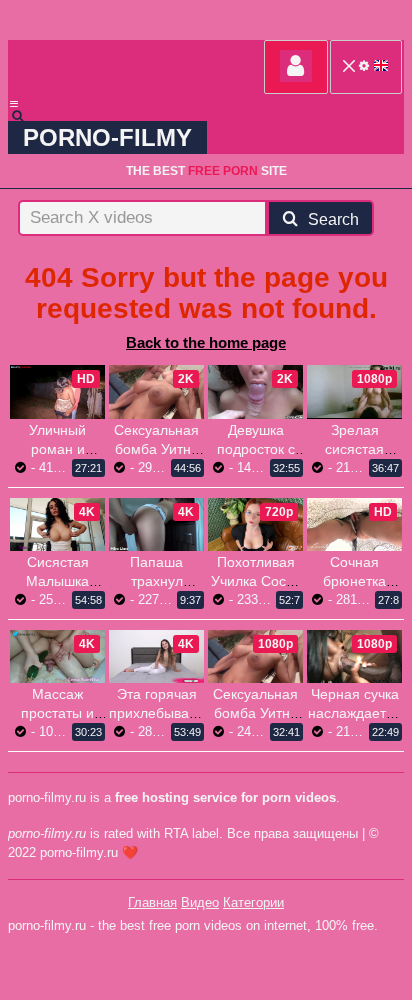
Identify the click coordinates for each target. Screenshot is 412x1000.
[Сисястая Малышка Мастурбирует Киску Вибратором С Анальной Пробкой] (57, 524)
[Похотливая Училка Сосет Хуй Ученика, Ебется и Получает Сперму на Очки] (255, 524)
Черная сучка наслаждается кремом (354, 713)
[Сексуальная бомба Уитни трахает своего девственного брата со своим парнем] (156, 391)
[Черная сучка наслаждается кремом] (354, 656)
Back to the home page (206, 342)
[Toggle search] (27, 116)
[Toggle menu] (14, 104)
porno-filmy (107, 137)
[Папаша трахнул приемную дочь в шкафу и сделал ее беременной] (156, 524)
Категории (253, 902)
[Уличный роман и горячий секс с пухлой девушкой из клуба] (57, 391)
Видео (200, 902)
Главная (152, 902)
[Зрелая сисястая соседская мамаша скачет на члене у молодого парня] (354, 391)
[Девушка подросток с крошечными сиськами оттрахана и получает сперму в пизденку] (255, 391)
